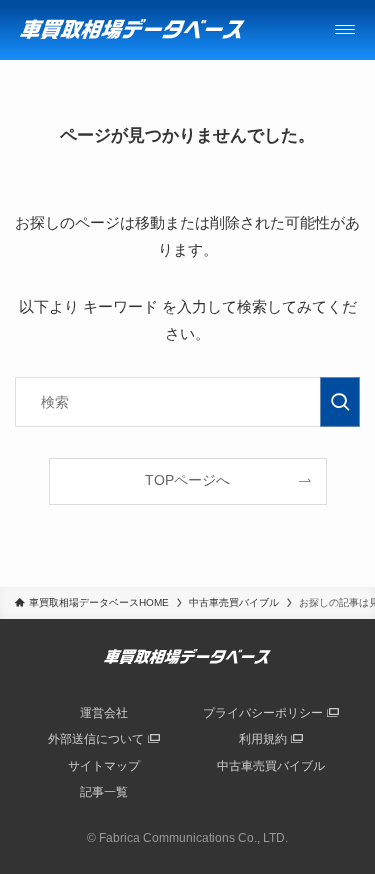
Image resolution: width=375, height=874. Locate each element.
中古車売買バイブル (271, 766)
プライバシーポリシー (263, 713)
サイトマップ (104, 766)
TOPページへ (187, 480)
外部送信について (96, 739)
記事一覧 (104, 792)
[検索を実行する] (340, 402)
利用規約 (263, 739)
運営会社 (104, 713)
